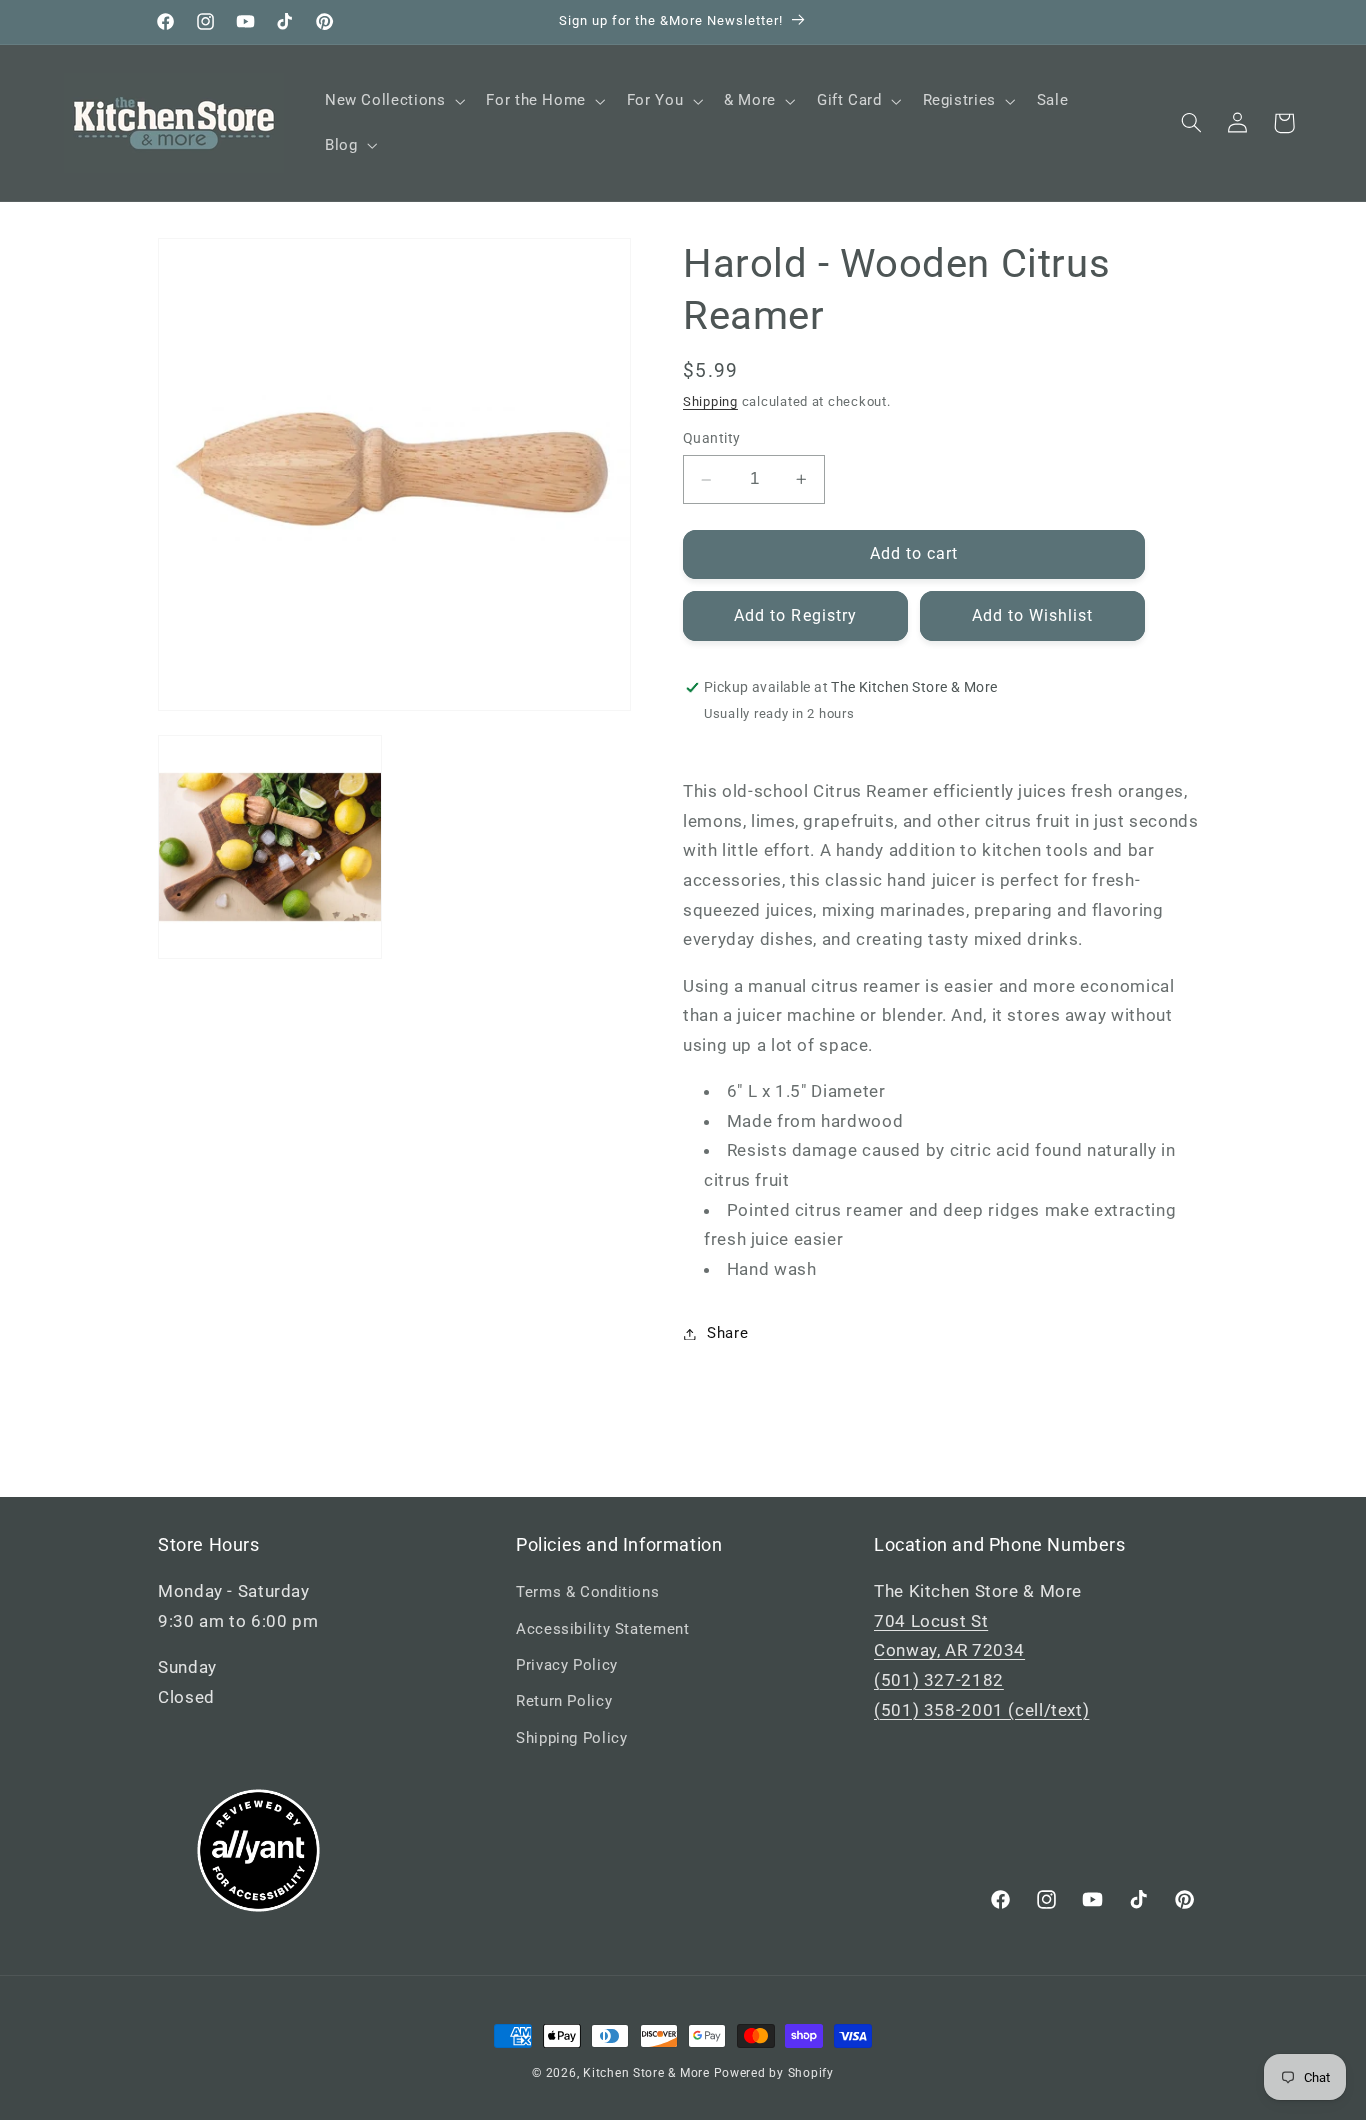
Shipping (710, 401)
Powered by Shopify (774, 2073)
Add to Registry (795, 615)
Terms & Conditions (587, 1592)
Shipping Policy (571, 1738)
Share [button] (727, 1333)
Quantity (711, 439)
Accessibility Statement (603, 1629)
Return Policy (564, 1701)
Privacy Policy (567, 1665)
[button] (392, 101)
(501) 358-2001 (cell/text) (981, 1710)
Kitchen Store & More (646, 2073)
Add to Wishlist (1033, 615)
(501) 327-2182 (939, 1680)
